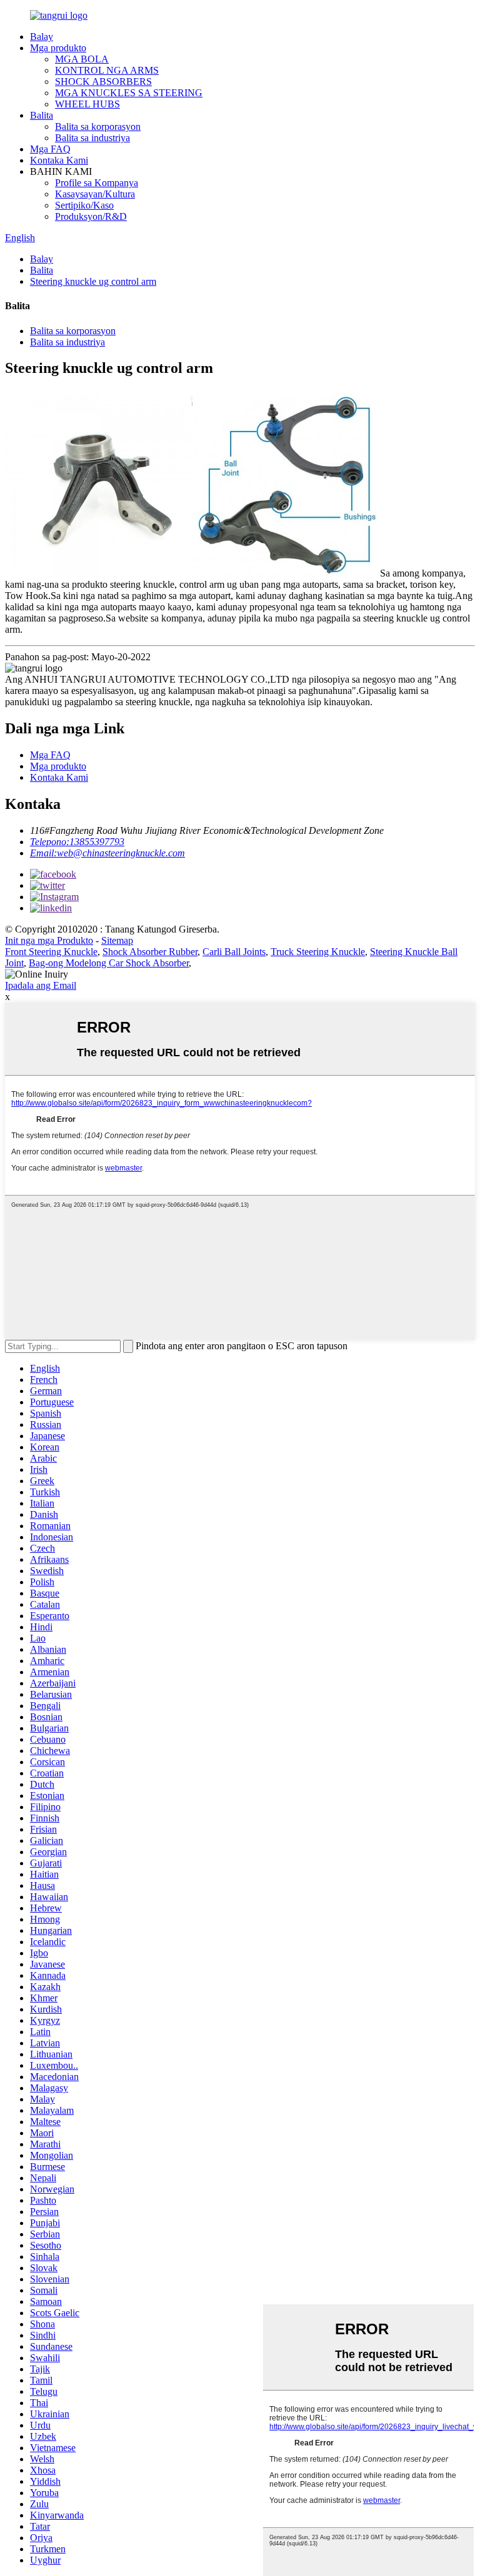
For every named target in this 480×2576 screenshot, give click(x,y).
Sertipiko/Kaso (84, 205)
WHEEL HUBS (87, 104)
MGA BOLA (82, 59)
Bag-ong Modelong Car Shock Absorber (109, 963)
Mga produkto (58, 48)
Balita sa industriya (92, 138)
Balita (42, 115)
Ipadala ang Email (41, 985)
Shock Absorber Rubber (150, 952)
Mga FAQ (50, 149)
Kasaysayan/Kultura (95, 194)
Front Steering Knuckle (51, 952)
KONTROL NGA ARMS (107, 70)
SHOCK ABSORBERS (103, 82)
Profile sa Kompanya (97, 183)
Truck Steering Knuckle (318, 952)
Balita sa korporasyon (98, 126)
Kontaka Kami (59, 160)
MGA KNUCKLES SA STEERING (129, 93)
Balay (42, 37)
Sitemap (117, 940)
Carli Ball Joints (234, 952)
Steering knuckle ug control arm (93, 281)
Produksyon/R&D (91, 216)
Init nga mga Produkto (49, 940)
